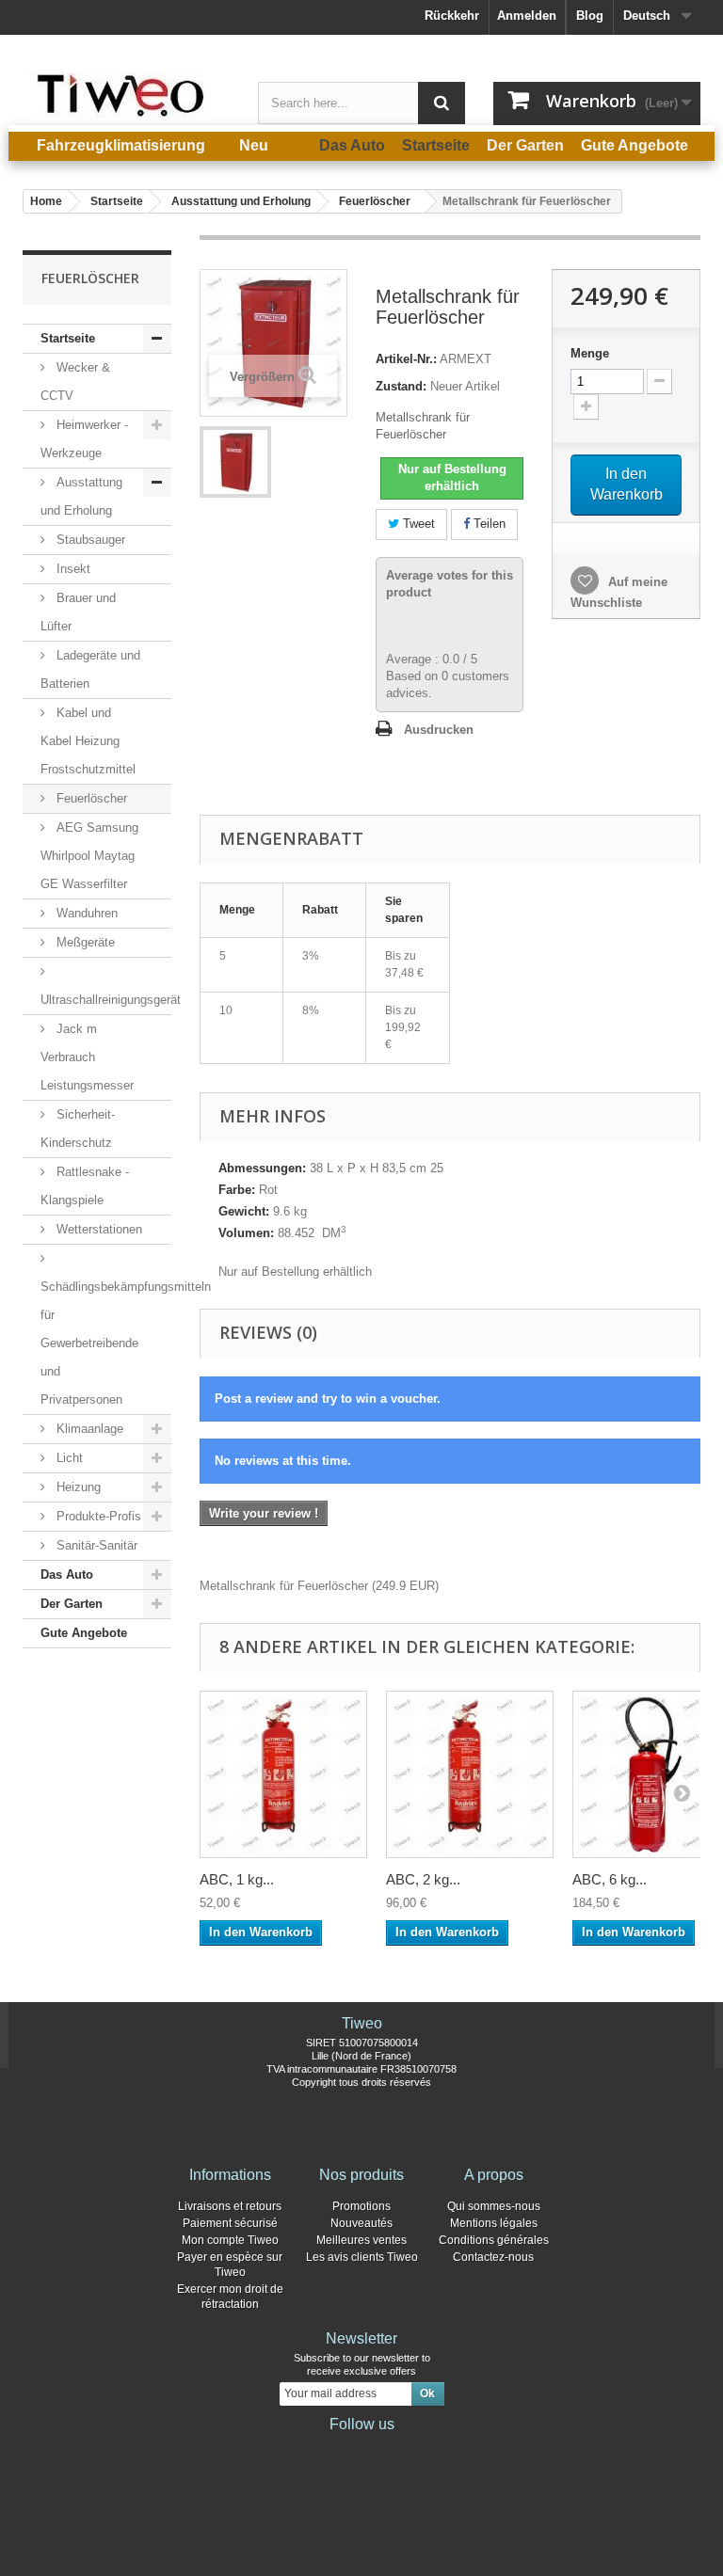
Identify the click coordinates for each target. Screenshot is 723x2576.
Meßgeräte (84, 942)
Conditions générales (494, 2240)
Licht (68, 1458)
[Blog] (392, 2450)
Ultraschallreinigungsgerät (106, 1000)
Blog (590, 16)
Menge (590, 353)
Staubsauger (89, 540)
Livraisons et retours (230, 2206)
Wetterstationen (97, 1229)
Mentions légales (494, 2223)
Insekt (72, 569)
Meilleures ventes (361, 2240)
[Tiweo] (126, 95)
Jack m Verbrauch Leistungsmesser (87, 1057)
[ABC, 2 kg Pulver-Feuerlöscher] (470, 1774)
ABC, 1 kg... (237, 1879)
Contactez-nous (493, 2257)
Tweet (417, 524)
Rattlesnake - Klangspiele (85, 1186)
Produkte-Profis (97, 1516)
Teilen (488, 524)
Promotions (361, 2206)
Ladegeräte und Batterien (90, 669)
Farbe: (237, 1190)
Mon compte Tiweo (230, 2240)
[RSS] (422, 2450)
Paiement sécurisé (230, 2223)
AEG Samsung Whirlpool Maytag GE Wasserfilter (89, 856)
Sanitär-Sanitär (95, 1545)
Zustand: (401, 386)
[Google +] (361, 2450)
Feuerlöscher (90, 798)
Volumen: (246, 1233)
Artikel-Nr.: (406, 359)
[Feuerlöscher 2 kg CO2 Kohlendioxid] (235, 462)
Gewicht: (244, 1211)
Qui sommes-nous (494, 2206)
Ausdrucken (439, 730)
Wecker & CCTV (75, 382)
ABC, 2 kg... (423, 1879)
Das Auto (67, 1574)
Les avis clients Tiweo (362, 2257)
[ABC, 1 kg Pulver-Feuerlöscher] (283, 1774)
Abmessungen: (262, 1168)
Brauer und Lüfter (78, 612)
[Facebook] (301, 2450)
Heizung (77, 1487)
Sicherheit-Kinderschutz (78, 1129)
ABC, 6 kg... (610, 1879)
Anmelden (527, 16)
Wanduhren (85, 913)
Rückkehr (452, 16)
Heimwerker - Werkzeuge (84, 439)
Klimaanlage (88, 1429)
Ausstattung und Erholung (81, 496)
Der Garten (72, 1604)
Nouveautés (361, 2223)
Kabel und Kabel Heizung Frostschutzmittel (88, 741)
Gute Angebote (84, 1633)
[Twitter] (331, 2450)
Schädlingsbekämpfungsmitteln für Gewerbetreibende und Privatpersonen (106, 1343)
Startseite (68, 338)
